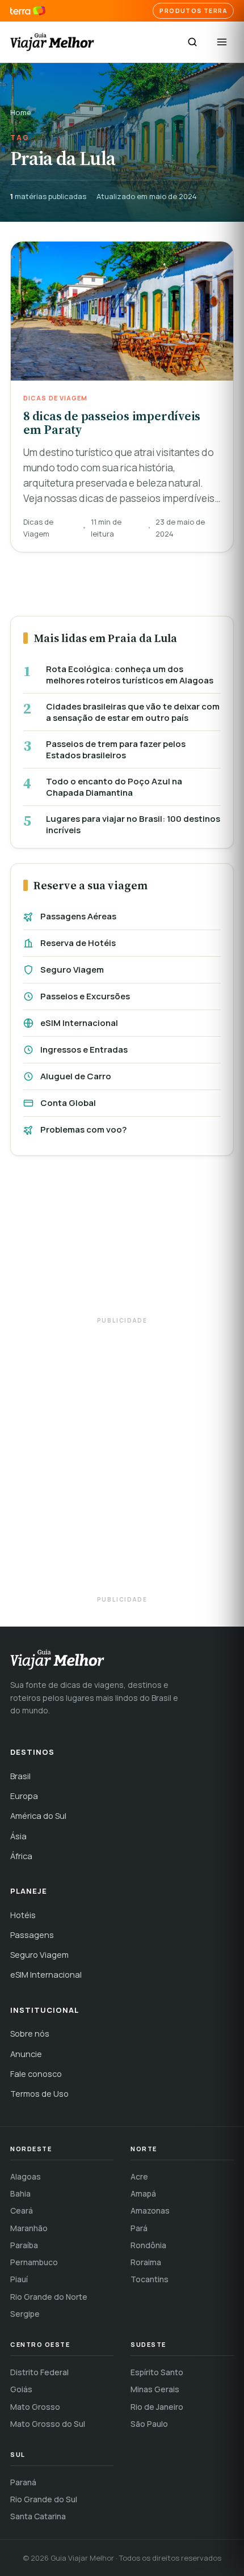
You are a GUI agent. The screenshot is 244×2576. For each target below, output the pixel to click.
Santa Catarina (38, 2516)
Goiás (21, 2389)
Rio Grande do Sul (44, 2499)
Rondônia (148, 2245)
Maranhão (29, 2228)
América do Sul (38, 1816)
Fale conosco (36, 2074)
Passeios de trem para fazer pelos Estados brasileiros (116, 749)
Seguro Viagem (72, 970)
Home (21, 112)
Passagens (32, 1935)
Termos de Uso (39, 2094)
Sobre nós (30, 2034)
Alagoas (26, 2176)
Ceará (22, 2210)
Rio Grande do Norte (49, 2297)
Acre (139, 2176)
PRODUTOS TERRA (193, 11)
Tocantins (150, 2279)
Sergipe (25, 2314)
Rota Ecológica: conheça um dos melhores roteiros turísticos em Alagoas (130, 675)
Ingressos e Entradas (84, 1050)
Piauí (19, 2279)
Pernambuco (34, 2262)
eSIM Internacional (79, 1023)
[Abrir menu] (222, 42)
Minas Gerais (155, 2389)
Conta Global (68, 1103)
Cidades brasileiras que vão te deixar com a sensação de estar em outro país (133, 712)
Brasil (20, 1776)
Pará (139, 2228)
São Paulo (149, 2424)
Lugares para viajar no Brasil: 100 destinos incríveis (133, 824)
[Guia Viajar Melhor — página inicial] (52, 42)
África (21, 1856)
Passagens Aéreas (78, 916)
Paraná (23, 2482)
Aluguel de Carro (76, 1076)
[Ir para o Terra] (28, 11)
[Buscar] (192, 42)
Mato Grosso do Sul (48, 2424)
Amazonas (150, 2210)
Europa (24, 1796)
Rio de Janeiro (157, 2407)
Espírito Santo (157, 2372)
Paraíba (24, 2245)
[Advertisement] (122, 1241)
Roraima (146, 2262)
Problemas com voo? (83, 1129)
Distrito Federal (39, 2372)
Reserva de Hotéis (78, 943)
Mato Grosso (35, 2407)
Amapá (143, 2193)
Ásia (18, 1836)
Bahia (20, 2193)
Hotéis (23, 1915)
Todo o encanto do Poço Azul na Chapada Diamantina (114, 787)
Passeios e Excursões (85, 996)
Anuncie (26, 2054)
